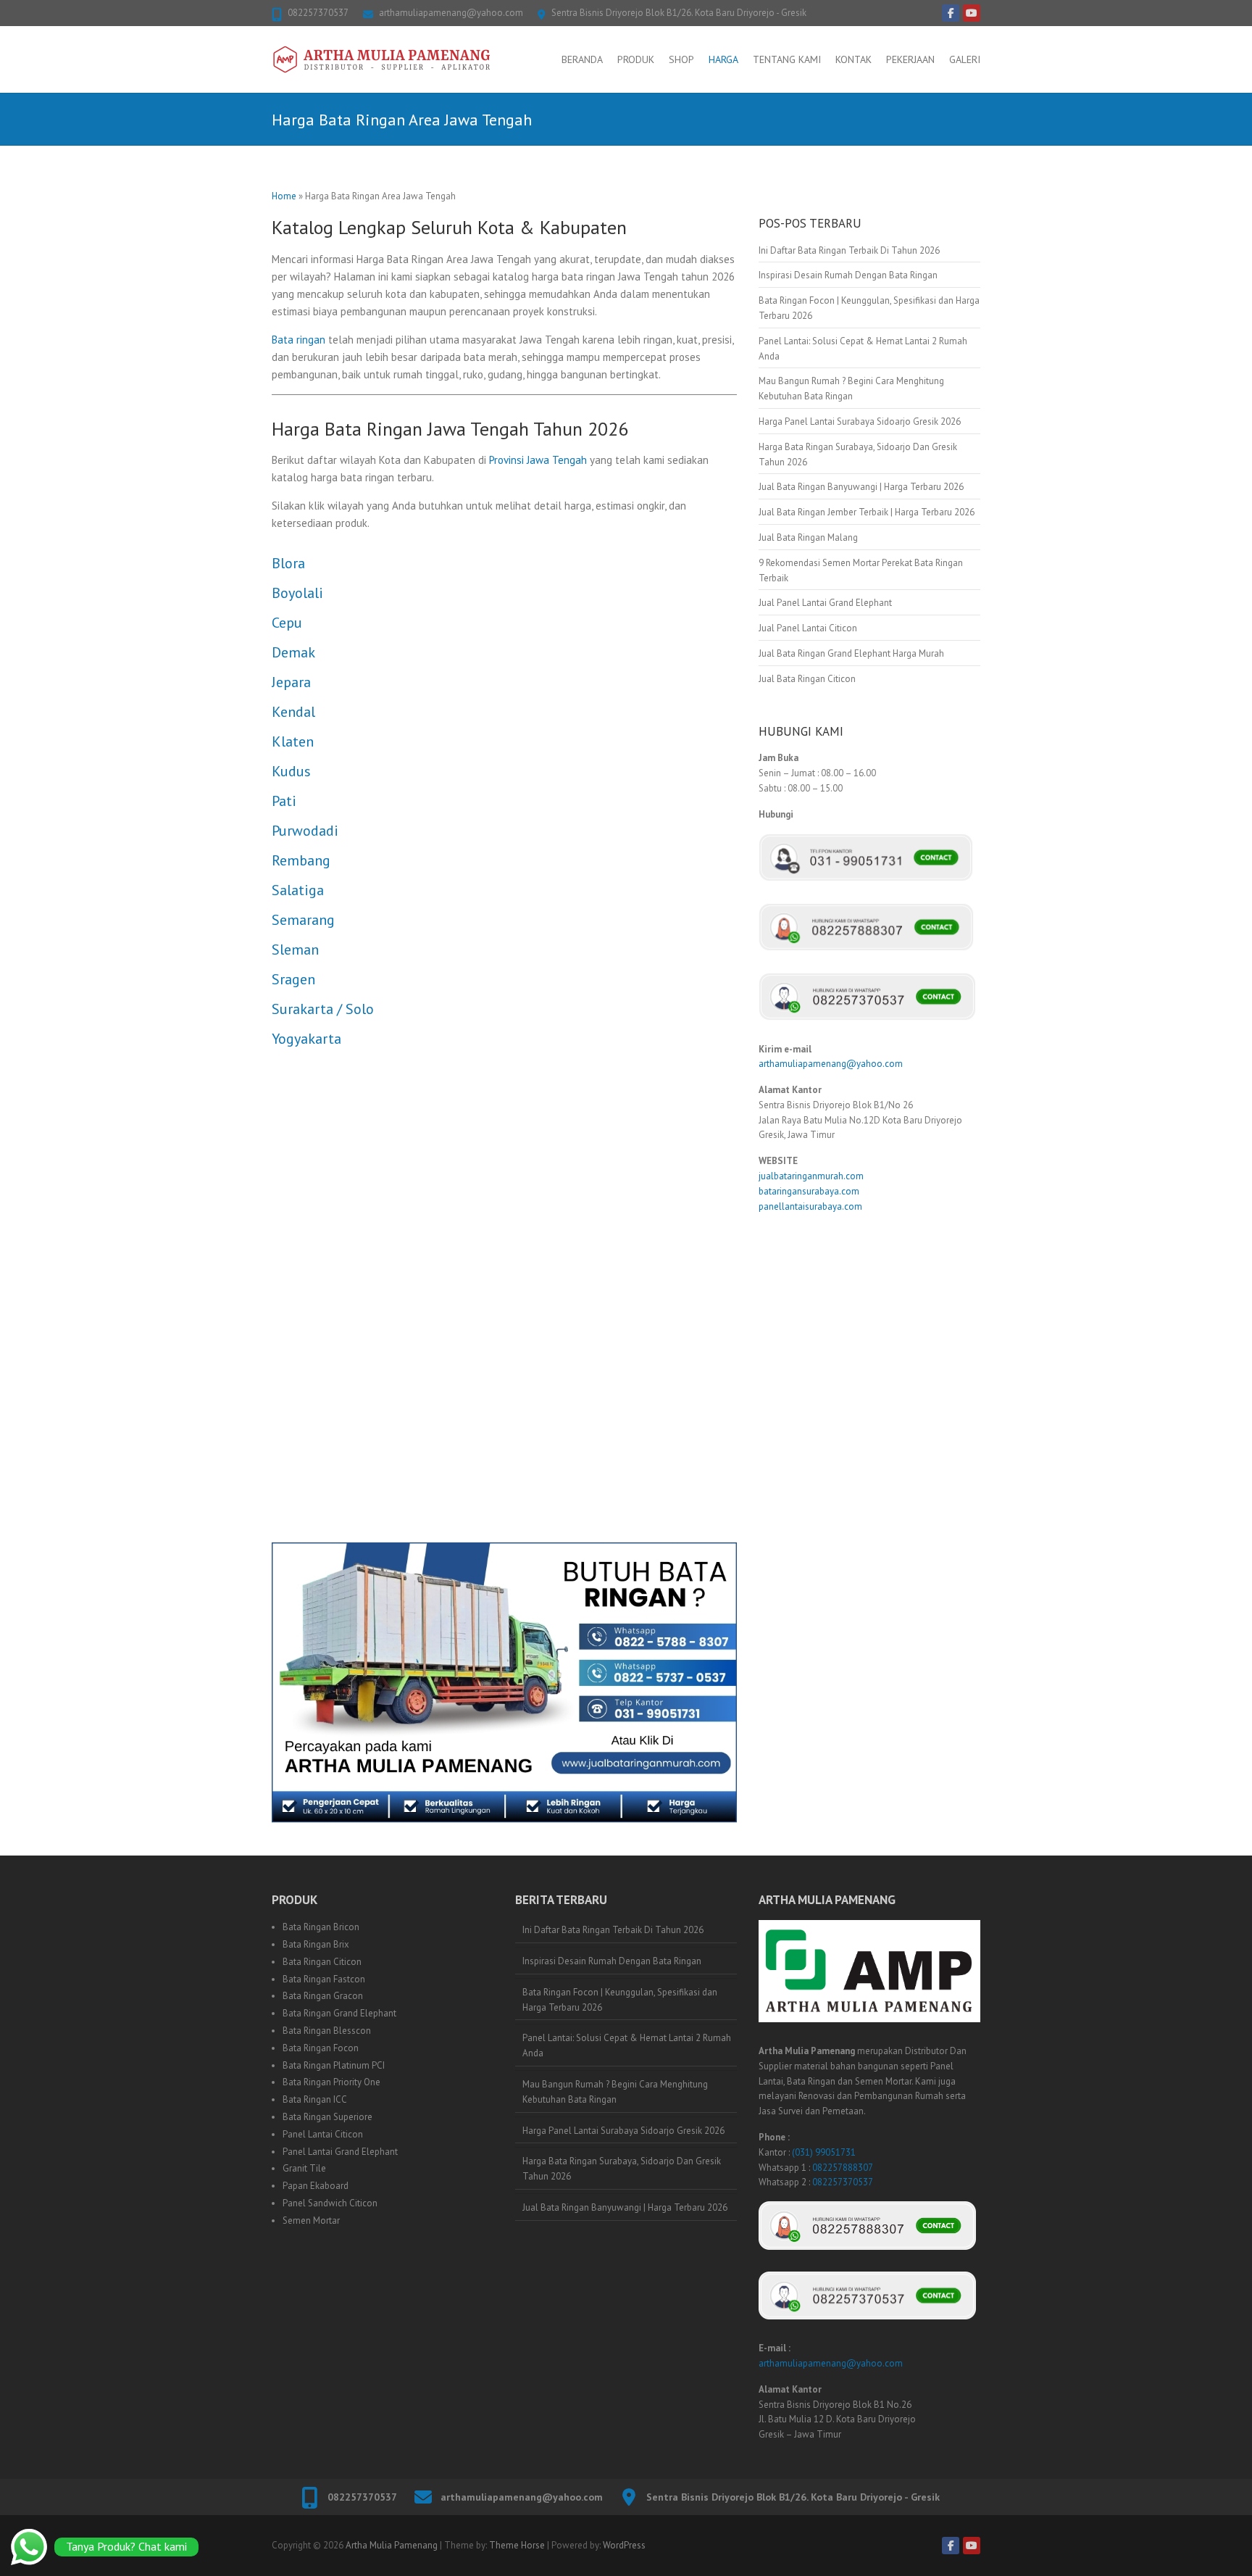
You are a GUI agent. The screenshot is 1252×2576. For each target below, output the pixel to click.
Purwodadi (305, 831)
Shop (681, 59)
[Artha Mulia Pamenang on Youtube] (972, 13)
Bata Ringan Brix (316, 1944)
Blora (288, 563)
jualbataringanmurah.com (811, 1176)
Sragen (293, 979)
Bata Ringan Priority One (331, 2082)
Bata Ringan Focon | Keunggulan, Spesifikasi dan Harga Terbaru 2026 (620, 2000)
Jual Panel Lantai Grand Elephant (825, 603)
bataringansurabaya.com (809, 1191)
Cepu (287, 623)
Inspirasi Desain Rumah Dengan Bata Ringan (848, 275)
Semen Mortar (311, 2220)
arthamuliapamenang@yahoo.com (451, 13)
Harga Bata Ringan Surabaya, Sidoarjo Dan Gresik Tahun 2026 (622, 2169)
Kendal (293, 712)
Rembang (301, 860)
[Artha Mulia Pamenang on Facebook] (951, 13)
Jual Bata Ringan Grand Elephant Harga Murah (851, 653)
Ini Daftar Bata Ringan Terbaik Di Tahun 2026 (849, 250)
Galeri (965, 59)
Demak (293, 652)
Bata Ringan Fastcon (324, 1979)
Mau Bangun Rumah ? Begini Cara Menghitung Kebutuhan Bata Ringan (615, 2092)
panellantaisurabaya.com (810, 1206)
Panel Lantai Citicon (323, 2134)
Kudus (291, 771)
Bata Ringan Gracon (323, 1996)
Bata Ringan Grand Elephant (339, 2013)
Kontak (854, 59)
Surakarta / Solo (323, 1009)
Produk (636, 59)
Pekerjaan (910, 59)
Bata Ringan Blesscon (327, 2031)
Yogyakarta (306, 1039)
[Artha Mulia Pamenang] (382, 59)
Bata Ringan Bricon (321, 1927)
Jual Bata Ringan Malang (808, 537)
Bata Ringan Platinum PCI (334, 2065)
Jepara (291, 682)
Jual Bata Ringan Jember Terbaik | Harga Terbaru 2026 (867, 512)
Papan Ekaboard (316, 2186)
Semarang (303, 920)
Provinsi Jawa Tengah (538, 460)
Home (284, 196)
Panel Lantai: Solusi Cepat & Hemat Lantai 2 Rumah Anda (627, 2045)
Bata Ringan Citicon (322, 1962)
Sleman (295, 950)
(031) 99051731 (824, 2152)
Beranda (582, 59)
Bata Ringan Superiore (327, 2117)
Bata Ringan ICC (315, 2099)
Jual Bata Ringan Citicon (807, 679)
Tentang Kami (787, 59)
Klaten (293, 741)
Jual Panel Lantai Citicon (808, 628)
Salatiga (298, 890)
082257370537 (318, 13)
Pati (284, 801)
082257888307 (843, 2168)
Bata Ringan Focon (321, 2048)
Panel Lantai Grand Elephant (340, 2152)
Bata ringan (299, 340)
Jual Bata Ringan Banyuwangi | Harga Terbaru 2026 (861, 487)
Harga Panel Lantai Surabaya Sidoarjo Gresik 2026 (860, 421)
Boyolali (297, 593)
